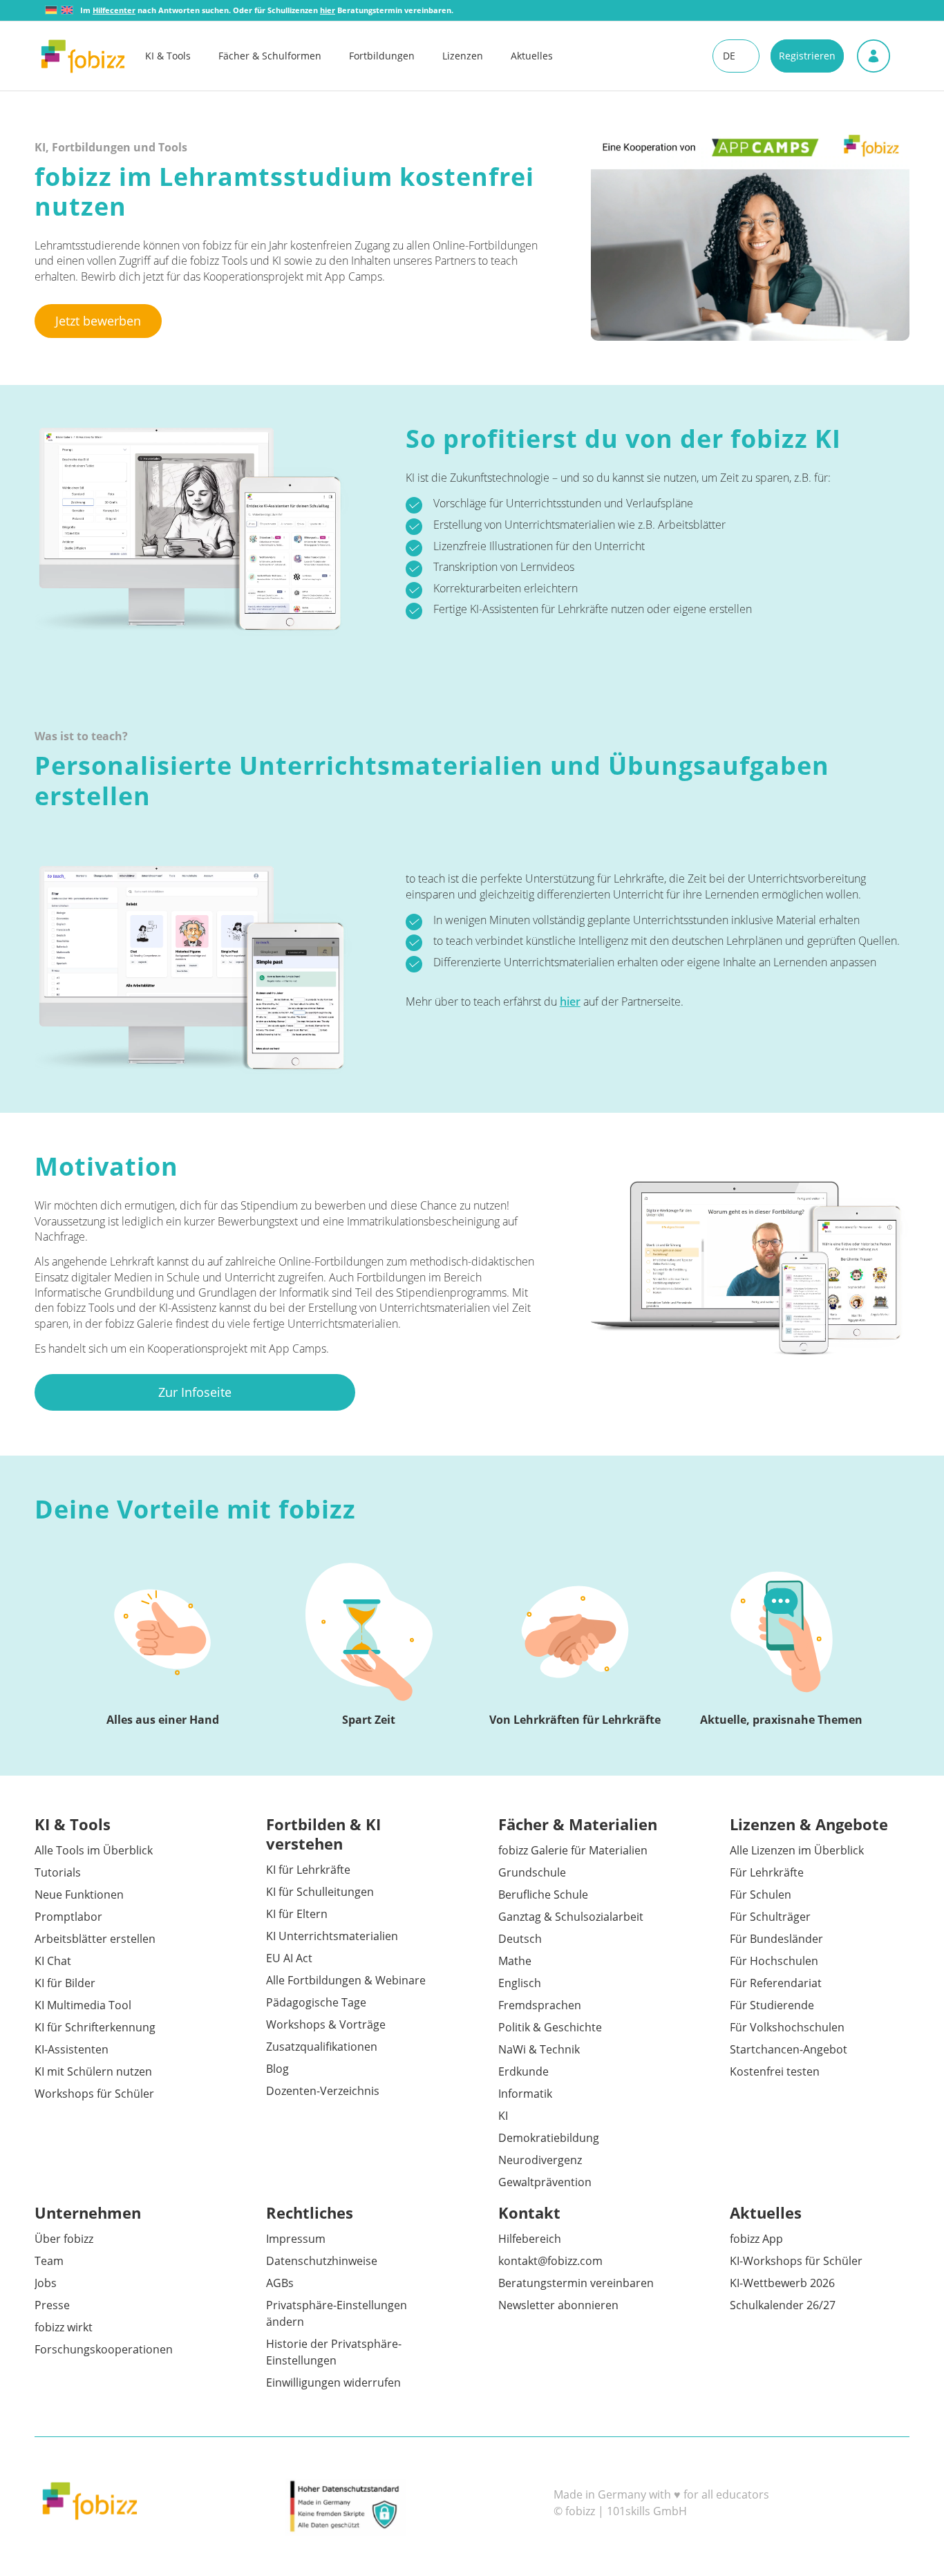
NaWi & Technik (539, 2049)
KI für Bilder (65, 1983)
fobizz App (756, 2239)
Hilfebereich (530, 2239)
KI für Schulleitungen (320, 1892)
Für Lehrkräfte (767, 1872)
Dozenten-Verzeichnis (323, 2091)
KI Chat (53, 1961)
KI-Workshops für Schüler (796, 2261)
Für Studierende (772, 2005)
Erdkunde (523, 2071)
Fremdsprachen (540, 2005)
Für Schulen (761, 1895)
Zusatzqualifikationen (322, 2047)
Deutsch (520, 1939)
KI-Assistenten (72, 2049)
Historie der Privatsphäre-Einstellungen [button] (334, 2352)
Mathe (515, 1961)
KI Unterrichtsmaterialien (332, 1936)
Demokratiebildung (549, 2138)
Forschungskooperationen (104, 2349)
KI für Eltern (297, 1914)
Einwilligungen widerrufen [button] (333, 2382)
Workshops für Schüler (94, 2094)
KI (503, 2116)
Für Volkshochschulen (787, 2027)
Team (49, 2261)
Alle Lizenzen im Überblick (797, 1850)
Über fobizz (64, 2239)
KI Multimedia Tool (83, 2005)
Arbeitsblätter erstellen (95, 1939)
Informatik (525, 2094)
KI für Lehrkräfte (308, 1870)
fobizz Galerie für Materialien (573, 1850)
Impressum (296, 2239)
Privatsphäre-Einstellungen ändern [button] (337, 2313)
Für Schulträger (770, 1917)
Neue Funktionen (79, 1895)
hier (570, 1002)
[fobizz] (83, 56)
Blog (277, 2069)
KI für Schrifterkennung (95, 2027)
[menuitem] (182, 56)
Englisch (520, 1983)
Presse (52, 2305)
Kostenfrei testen (775, 2071)
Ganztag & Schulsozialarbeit (571, 1917)
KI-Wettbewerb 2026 (782, 2283)
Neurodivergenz (540, 2160)
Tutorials (58, 1872)
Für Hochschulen (774, 1961)
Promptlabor (68, 1917)
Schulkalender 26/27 (783, 2305)
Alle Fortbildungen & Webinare (346, 1980)
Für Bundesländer (776, 1939)
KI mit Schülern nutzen (93, 2071)
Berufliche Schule (543, 1895)
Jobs (46, 2283)
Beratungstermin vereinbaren (576, 2283)
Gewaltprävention (545, 2182)
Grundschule (532, 1872)
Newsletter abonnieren (558, 2305)
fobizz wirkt (64, 2327)
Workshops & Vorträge (326, 2024)
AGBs (280, 2283)
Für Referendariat (776, 1983)
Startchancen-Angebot (789, 2049)
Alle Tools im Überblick (94, 1850)
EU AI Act (289, 1958)
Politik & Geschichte (550, 2027)
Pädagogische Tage (316, 2002)
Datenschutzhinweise (322, 2261)
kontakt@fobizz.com (550, 2261)
